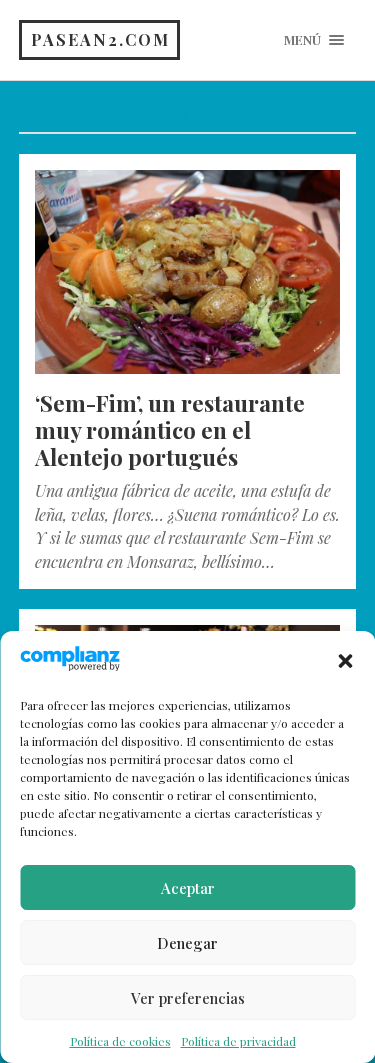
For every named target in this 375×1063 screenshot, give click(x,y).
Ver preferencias (188, 998)
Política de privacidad (238, 1041)
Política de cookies (120, 1041)
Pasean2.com (100, 39)
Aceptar (188, 888)
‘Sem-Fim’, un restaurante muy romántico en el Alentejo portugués (170, 430)
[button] (345, 661)
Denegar (187, 943)
